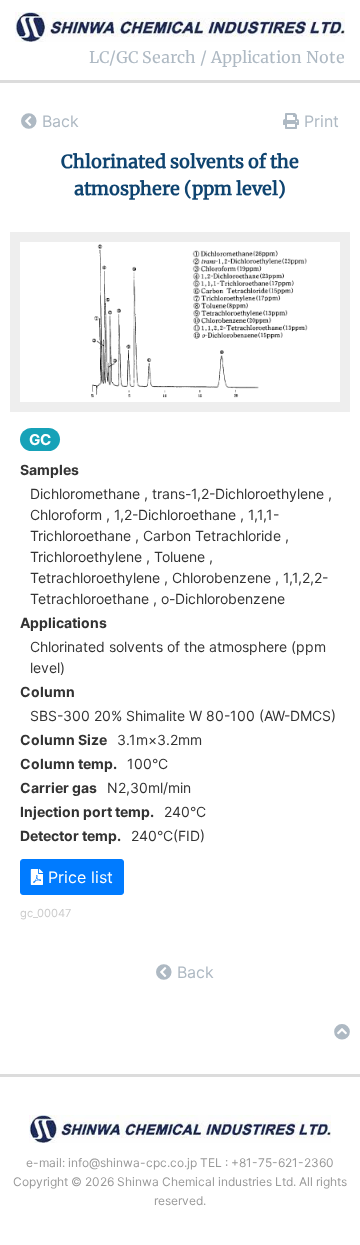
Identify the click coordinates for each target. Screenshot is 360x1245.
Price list (78, 877)
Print (319, 121)
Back (58, 121)
